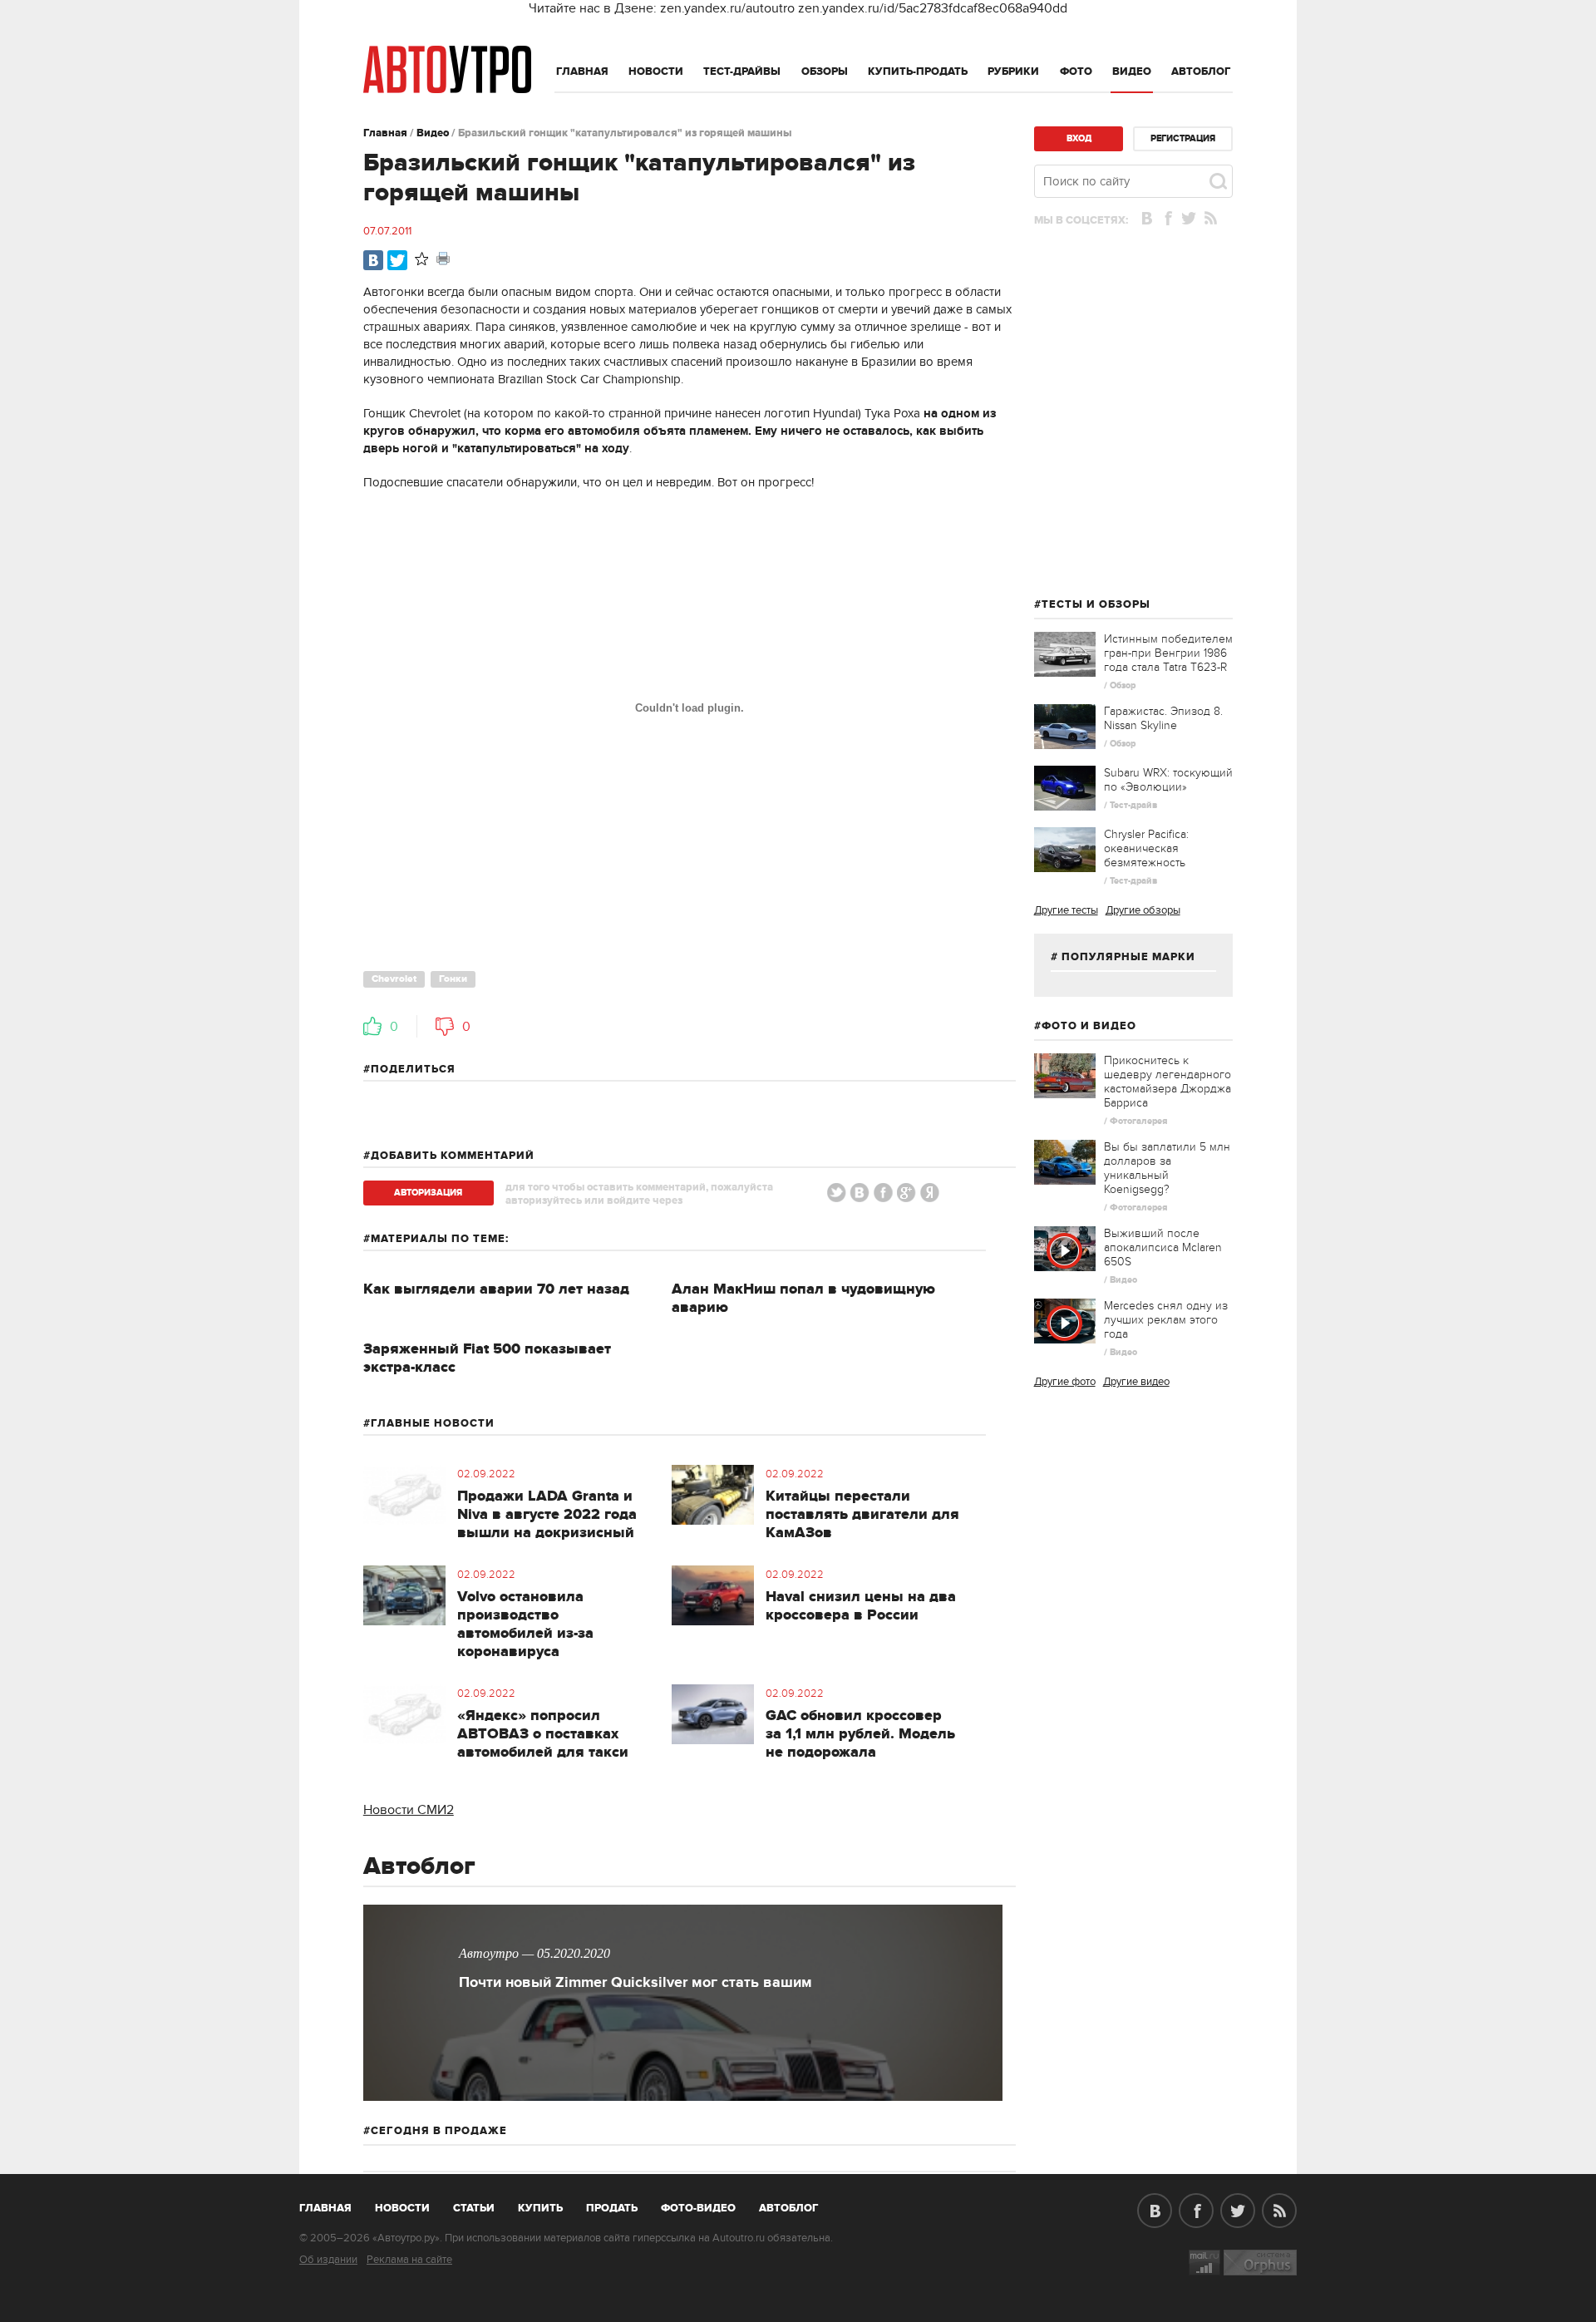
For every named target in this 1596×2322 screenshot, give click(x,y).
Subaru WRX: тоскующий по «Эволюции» (1168, 780)
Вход (1079, 138)
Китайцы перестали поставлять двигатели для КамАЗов (862, 1515)
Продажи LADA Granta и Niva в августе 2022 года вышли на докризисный (547, 1515)
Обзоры (825, 71)
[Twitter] (397, 260)
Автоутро (335, 2205)
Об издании (328, 2260)
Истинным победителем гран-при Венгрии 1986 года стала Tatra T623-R (1168, 653)
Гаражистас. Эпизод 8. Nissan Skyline (1163, 718)
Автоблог (1201, 71)
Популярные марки (1128, 957)
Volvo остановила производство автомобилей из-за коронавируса (525, 1624)
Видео (1132, 71)
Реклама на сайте (409, 2260)
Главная (582, 71)
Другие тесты (1066, 910)
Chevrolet (394, 979)
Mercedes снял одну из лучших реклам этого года (1166, 1320)
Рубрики (1013, 71)
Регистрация (1183, 138)
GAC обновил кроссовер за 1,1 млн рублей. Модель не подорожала (860, 1734)
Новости (656, 71)
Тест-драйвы (742, 71)
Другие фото (1065, 1382)
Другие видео (1136, 1382)
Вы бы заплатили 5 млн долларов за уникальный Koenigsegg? (1167, 1168)
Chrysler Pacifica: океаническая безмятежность (1146, 848)
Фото (1076, 71)
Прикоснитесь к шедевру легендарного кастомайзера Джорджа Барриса (1167, 1082)
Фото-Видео (698, 2208)
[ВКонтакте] (373, 260)
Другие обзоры (1143, 910)
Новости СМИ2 (409, 1810)
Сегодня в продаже (439, 2131)
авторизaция (428, 1193)
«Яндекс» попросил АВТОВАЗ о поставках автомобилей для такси (543, 1734)
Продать (612, 2208)
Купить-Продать (918, 71)
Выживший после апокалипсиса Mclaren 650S (1163, 1247)
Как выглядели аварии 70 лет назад (496, 1289)
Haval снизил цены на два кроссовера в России (861, 1606)
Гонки (453, 979)
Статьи (474, 2208)
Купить (540, 2208)
